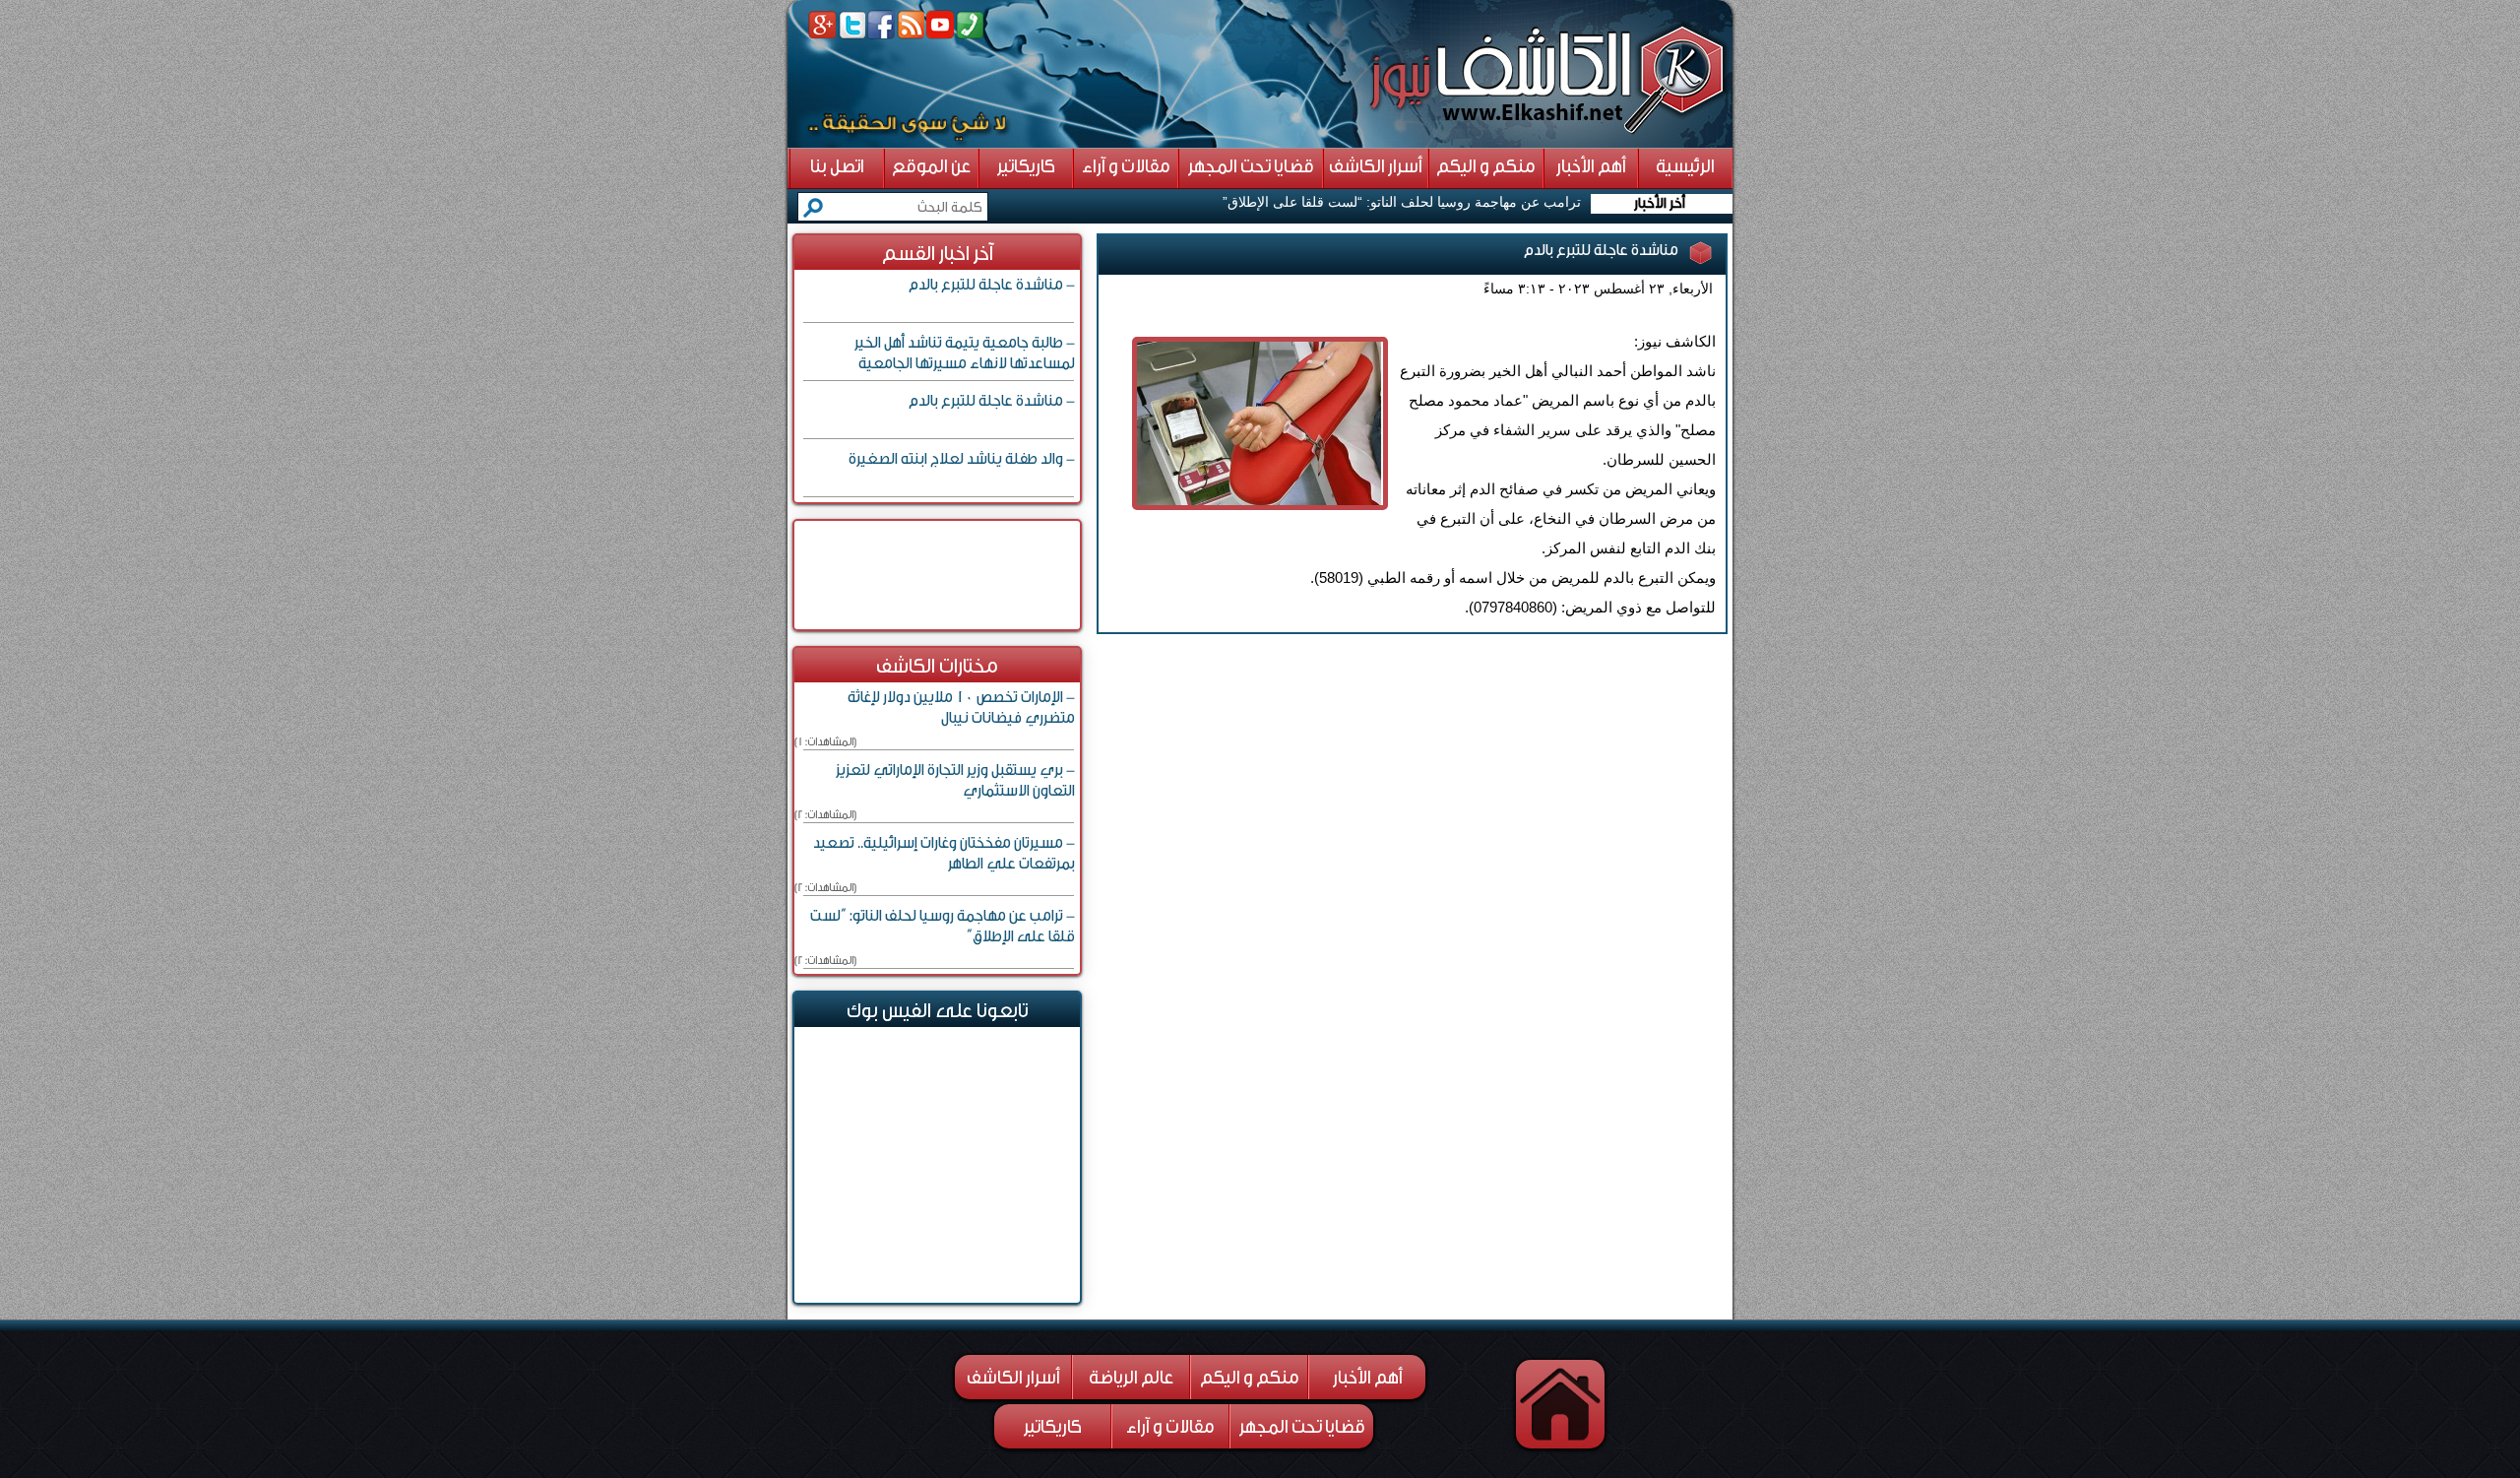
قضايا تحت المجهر (1302, 1427)
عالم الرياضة (1131, 1378)
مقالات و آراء (1170, 1427)
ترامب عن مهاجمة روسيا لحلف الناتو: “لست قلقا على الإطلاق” (1402, 202)
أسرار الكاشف (1013, 1378)
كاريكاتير (1053, 1427)
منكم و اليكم (1250, 1378)
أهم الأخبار (1368, 1378)
